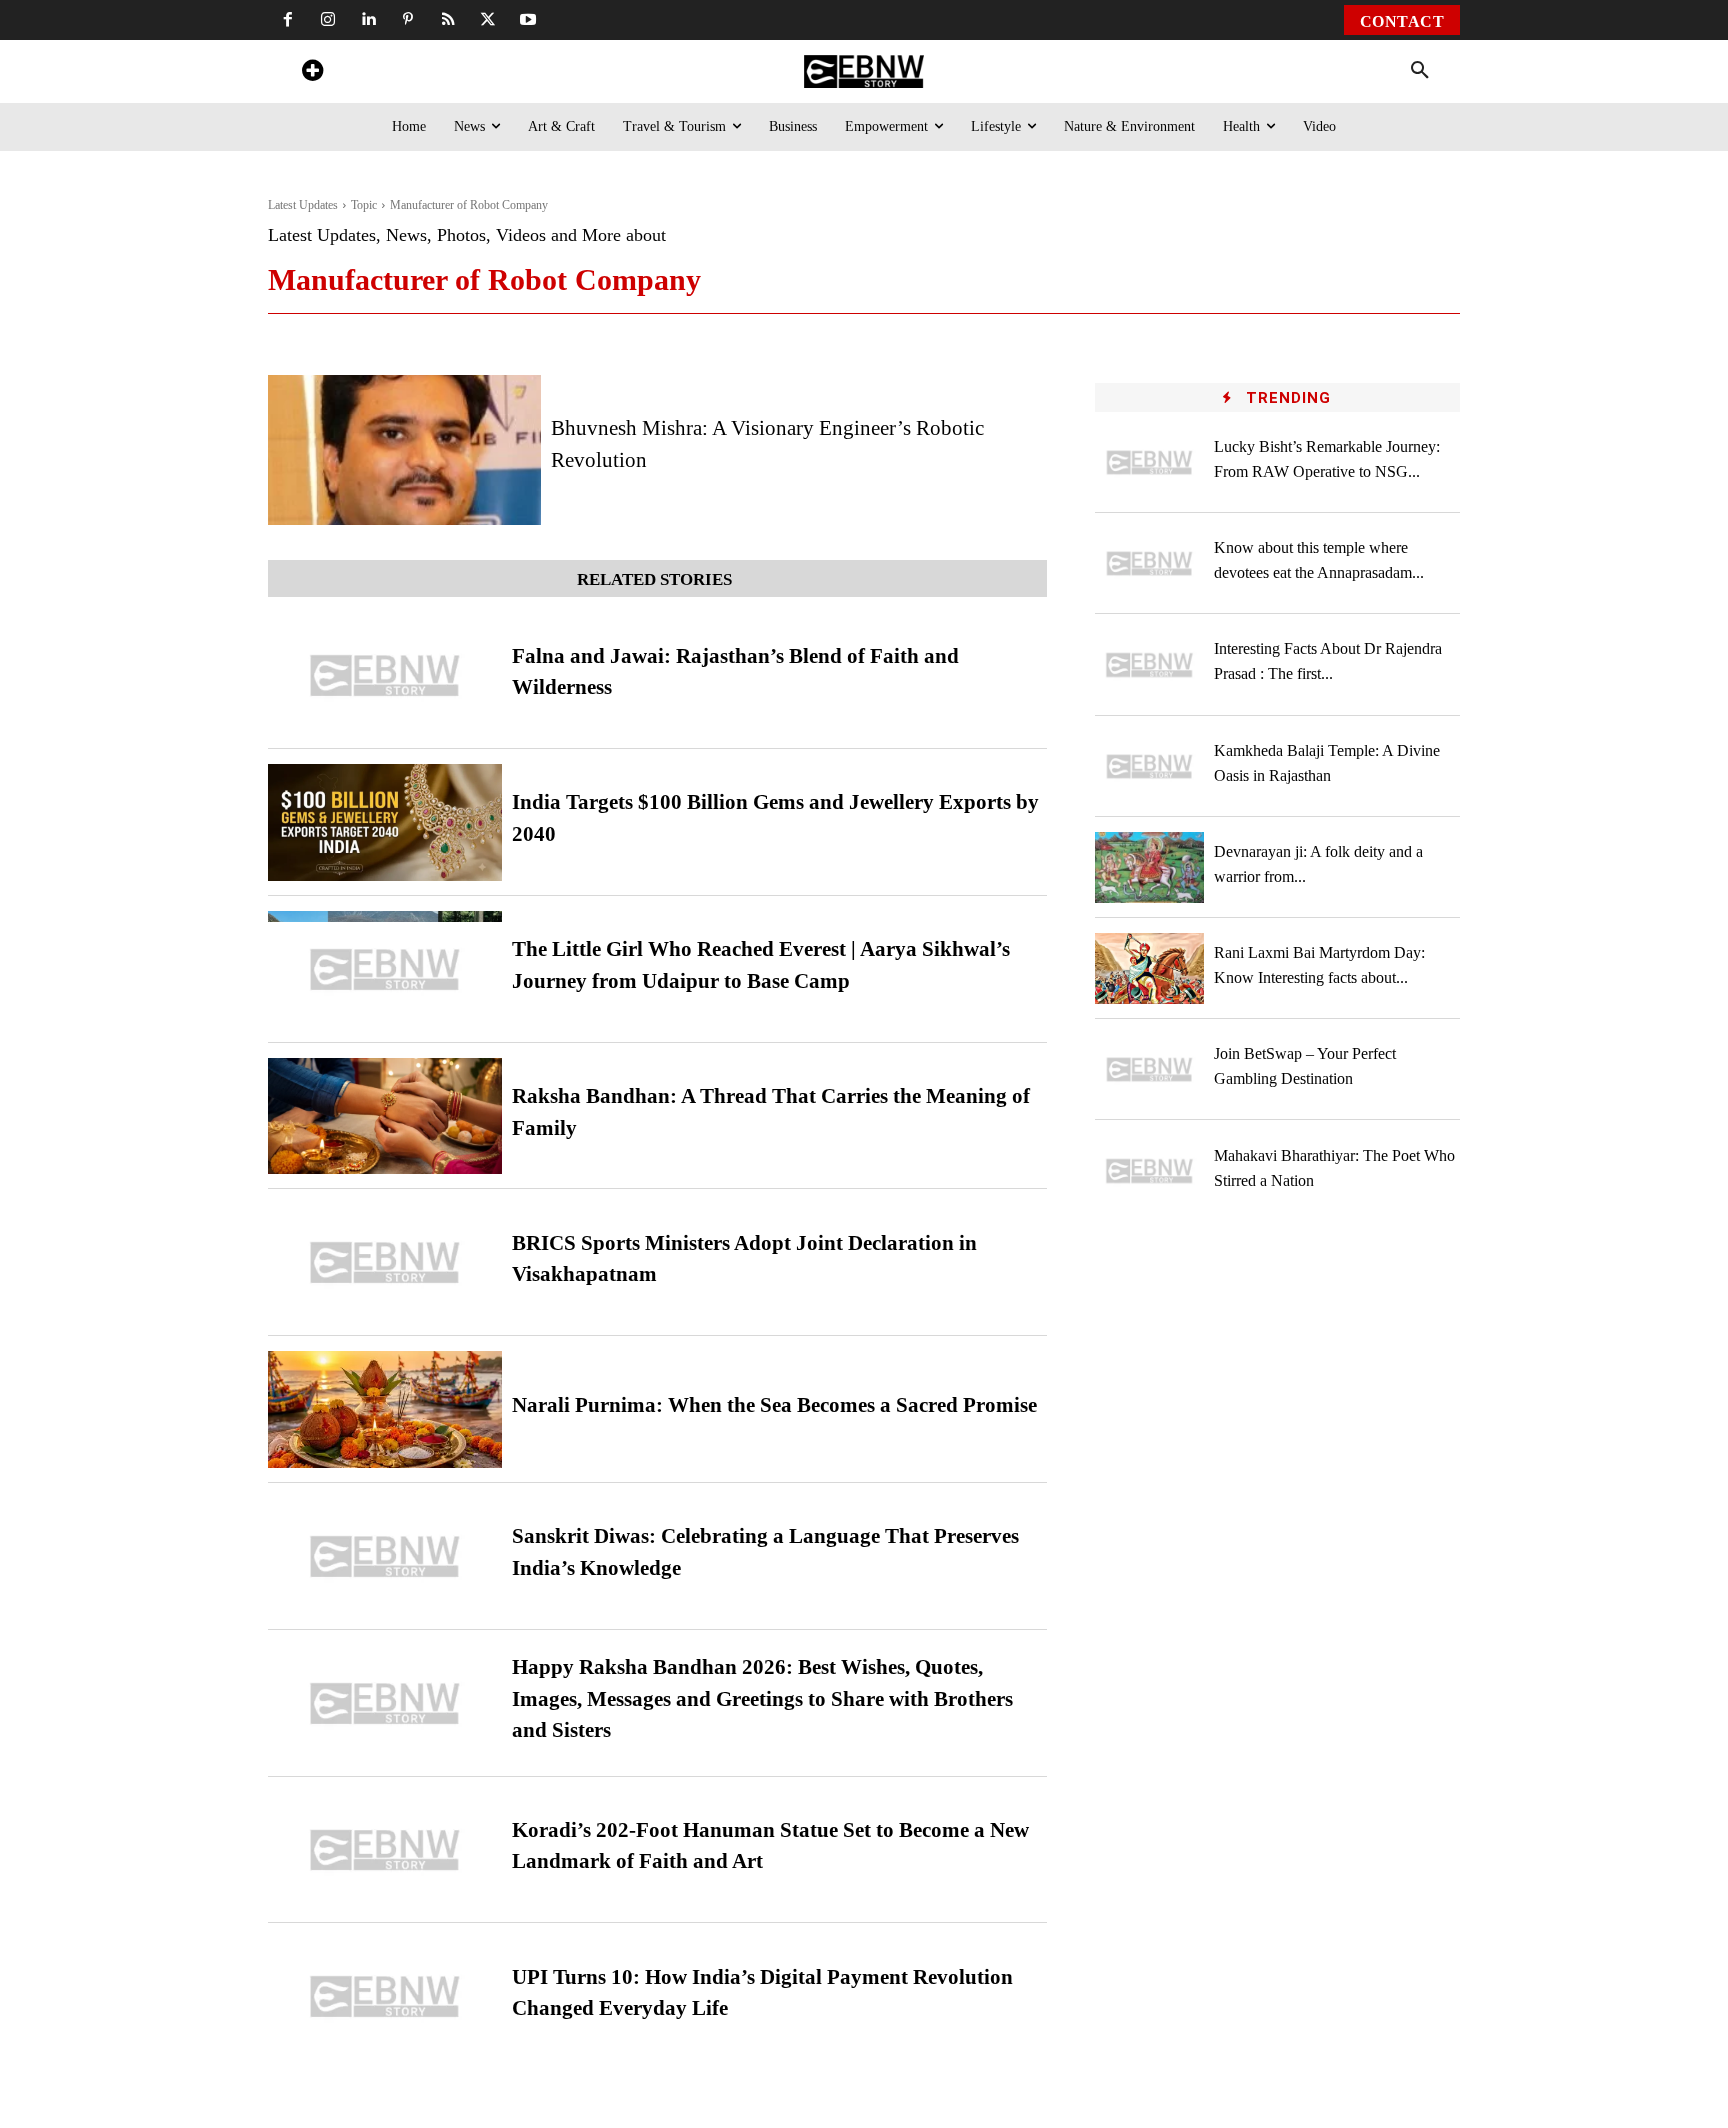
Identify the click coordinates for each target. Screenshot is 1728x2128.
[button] (1420, 71)
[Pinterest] (408, 20)
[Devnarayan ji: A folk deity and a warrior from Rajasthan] (1150, 867)
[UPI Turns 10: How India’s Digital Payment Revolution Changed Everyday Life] (385, 1996)
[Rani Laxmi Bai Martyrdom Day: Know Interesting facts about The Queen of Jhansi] (1150, 968)
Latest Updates (303, 205)
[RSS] (448, 20)
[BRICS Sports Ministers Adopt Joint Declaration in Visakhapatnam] (385, 1262)
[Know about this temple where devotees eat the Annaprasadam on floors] (1150, 563)
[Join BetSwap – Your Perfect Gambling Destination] (1150, 1069)
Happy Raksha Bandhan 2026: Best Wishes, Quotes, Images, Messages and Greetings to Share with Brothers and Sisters (762, 1698)
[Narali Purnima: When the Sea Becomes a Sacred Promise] (385, 1409)
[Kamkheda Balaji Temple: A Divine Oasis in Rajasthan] (1150, 766)
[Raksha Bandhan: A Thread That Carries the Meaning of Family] (385, 1116)
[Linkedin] (368, 20)
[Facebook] (288, 20)
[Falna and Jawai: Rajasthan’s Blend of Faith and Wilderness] (385, 675)
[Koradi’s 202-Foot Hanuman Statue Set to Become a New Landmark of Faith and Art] (385, 1850)
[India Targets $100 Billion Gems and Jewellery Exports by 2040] (385, 822)
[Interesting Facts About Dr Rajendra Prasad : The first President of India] (1150, 664)
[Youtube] (528, 20)
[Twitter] (488, 20)
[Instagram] (328, 20)
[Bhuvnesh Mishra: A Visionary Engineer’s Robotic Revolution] (404, 450)
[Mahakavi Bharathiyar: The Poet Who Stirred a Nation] (1150, 1170)
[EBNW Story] (863, 71)
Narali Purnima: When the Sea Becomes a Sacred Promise (774, 1405)
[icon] (312, 73)
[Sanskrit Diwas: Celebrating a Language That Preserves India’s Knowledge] (385, 1556)
